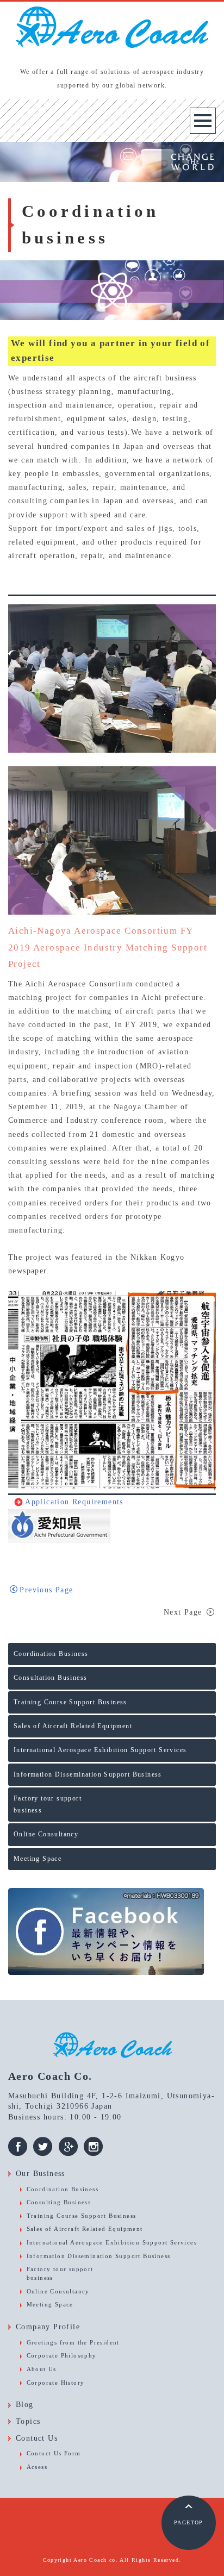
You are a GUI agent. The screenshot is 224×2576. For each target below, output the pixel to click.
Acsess (37, 2467)
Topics (28, 2421)
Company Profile (48, 2327)
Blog (25, 2405)
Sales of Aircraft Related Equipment (73, 1726)
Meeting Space (38, 1859)
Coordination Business (51, 1654)
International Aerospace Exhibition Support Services (100, 1750)
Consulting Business (59, 2202)
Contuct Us (37, 2438)
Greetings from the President (73, 2342)
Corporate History (56, 2383)
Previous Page (46, 1590)
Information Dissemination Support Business (88, 1774)
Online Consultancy (46, 1834)
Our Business (41, 2174)
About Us (42, 2369)
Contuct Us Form (54, 2453)
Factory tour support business (48, 1804)
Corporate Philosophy (62, 2355)
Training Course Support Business (70, 1702)
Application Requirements (74, 1502)
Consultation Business (50, 1678)
